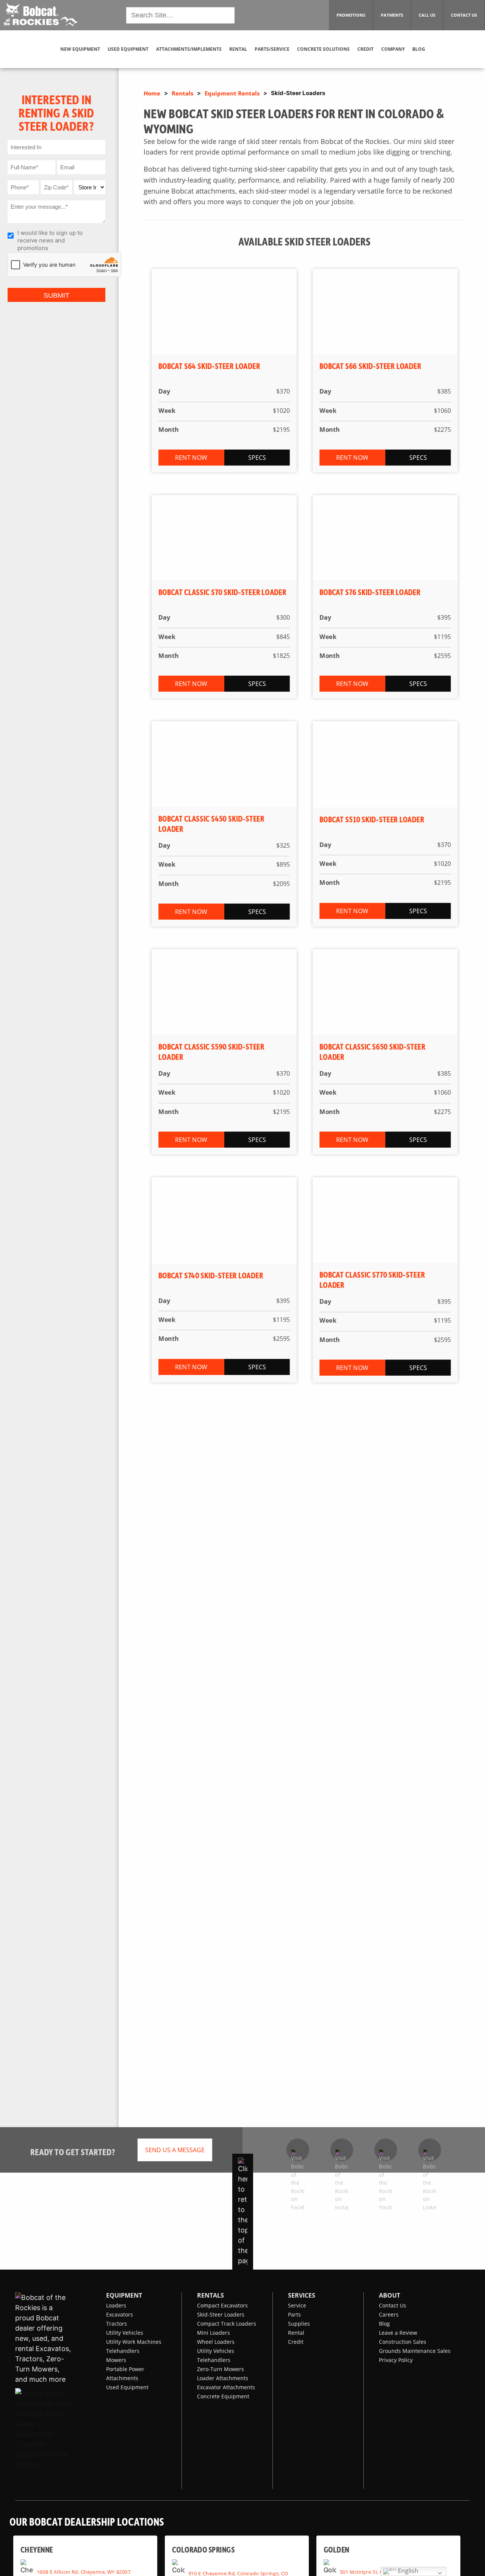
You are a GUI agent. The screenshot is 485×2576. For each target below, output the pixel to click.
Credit (296, 2342)
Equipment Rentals (232, 93)
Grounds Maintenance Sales (415, 2351)
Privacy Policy (396, 2360)
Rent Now (191, 458)
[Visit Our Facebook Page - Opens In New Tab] (298, 2150)
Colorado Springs (203, 2549)
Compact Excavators (222, 2305)
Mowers (116, 2360)
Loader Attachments (223, 2378)
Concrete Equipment (223, 2396)
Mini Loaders (214, 2333)
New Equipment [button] (80, 49)
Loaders (116, 2305)
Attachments (122, 2378)
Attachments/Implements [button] (189, 49)
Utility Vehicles (125, 2333)
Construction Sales (403, 2342)
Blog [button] (419, 49)
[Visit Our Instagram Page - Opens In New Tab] (342, 2150)
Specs (257, 458)
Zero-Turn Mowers (221, 2369)
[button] (40, 14)
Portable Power (125, 2369)
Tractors (117, 2324)
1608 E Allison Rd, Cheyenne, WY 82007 (84, 2571)
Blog (384, 2324)
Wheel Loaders (216, 2342)
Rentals (182, 93)
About (390, 2295)
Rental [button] (238, 49)
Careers (389, 2314)
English (407, 2571)
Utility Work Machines (134, 2342)
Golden (336, 2549)
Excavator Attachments (226, 2387)
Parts (294, 2314)
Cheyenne (37, 2549)
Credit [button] (365, 49)
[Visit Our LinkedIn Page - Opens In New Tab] (430, 2150)
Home (152, 93)
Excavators (120, 2314)
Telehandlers (123, 2351)
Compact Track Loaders (227, 2324)
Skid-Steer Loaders (221, 2314)
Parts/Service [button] (272, 49)
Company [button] (393, 49)
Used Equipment (127, 2387)
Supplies (299, 2324)
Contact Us (393, 2305)
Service (297, 2305)
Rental (296, 2333)
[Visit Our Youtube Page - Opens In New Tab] (386, 2150)
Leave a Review (398, 2333)
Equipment (124, 2295)
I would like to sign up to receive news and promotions (50, 238)
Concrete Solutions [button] (323, 49)
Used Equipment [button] (128, 49)
